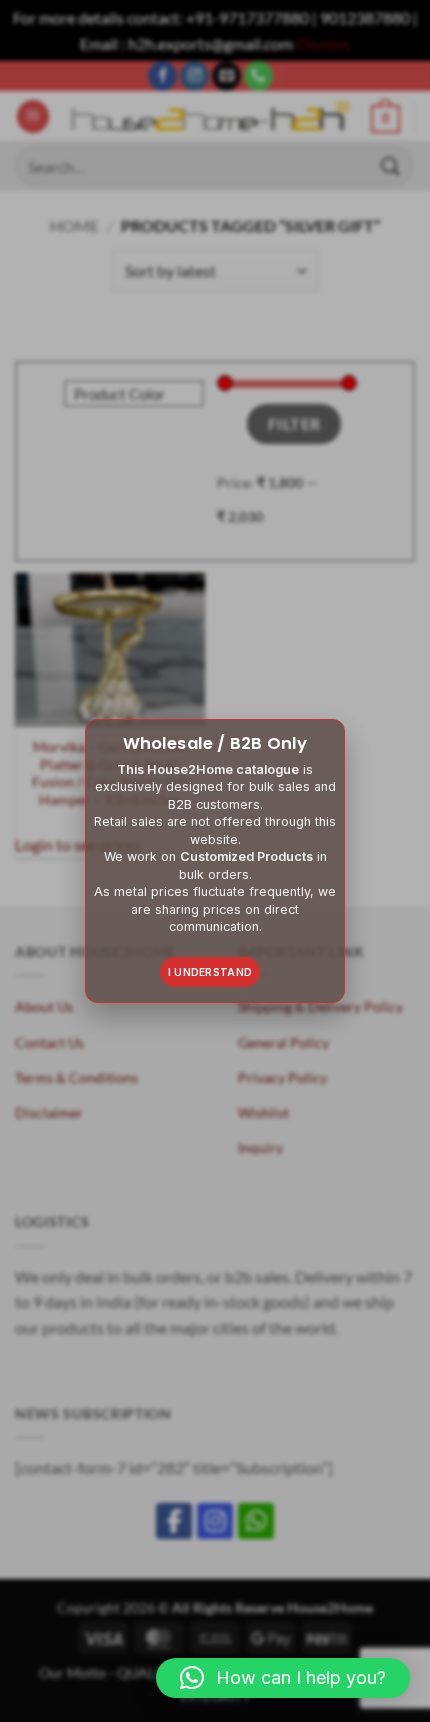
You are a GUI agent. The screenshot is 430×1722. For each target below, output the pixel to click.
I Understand (210, 972)
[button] (283, 1678)
